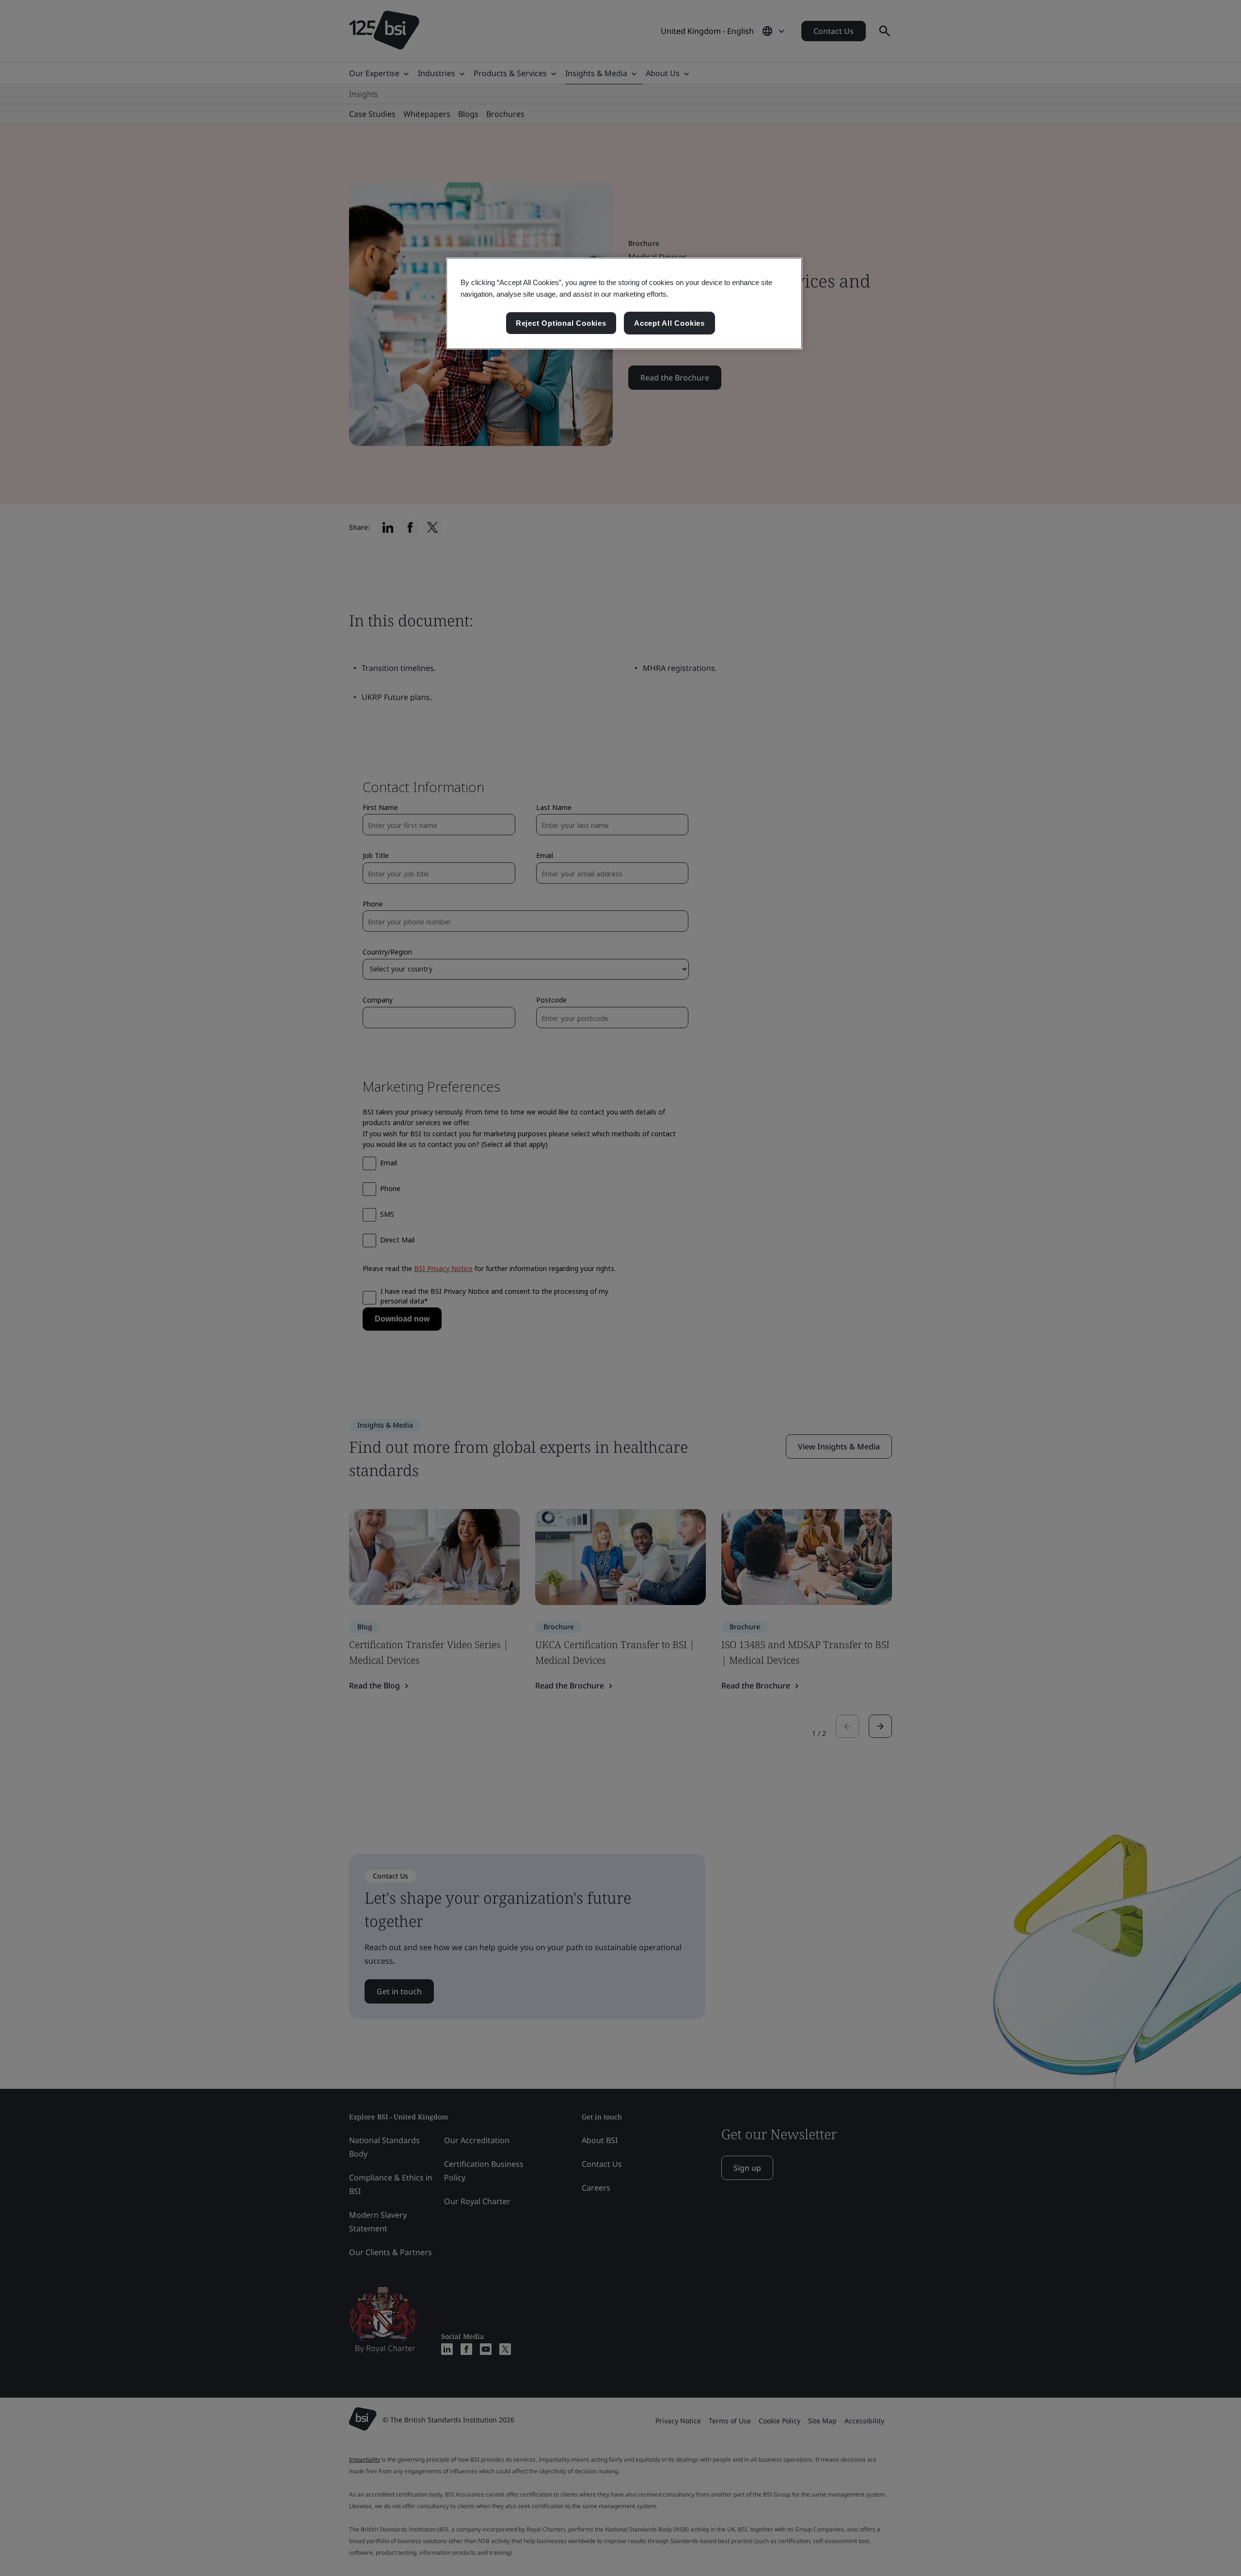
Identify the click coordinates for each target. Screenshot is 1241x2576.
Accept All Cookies (669, 323)
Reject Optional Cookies (561, 323)
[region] (624, 303)
